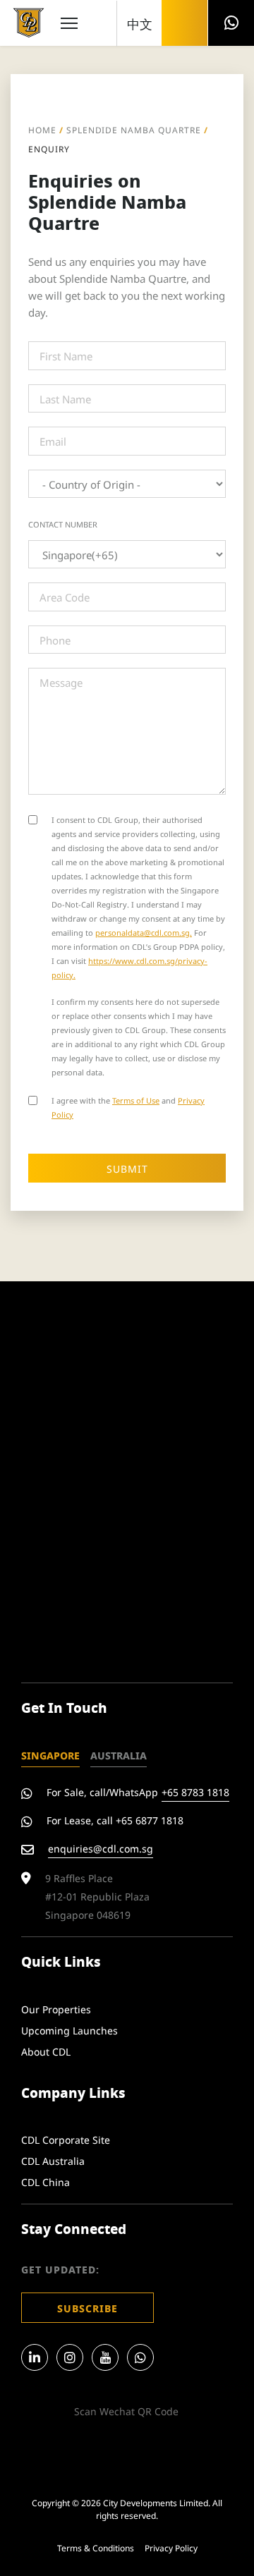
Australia (119, 1755)
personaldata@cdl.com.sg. (144, 932)
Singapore (50, 1755)
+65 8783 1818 (195, 1791)
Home (42, 129)
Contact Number (63, 524)
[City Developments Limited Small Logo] (29, 23)
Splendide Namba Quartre (134, 129)
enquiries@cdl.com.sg (101, 1848)
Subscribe (87, 2308)
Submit (127, 1168)
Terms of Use (136, 1100)
